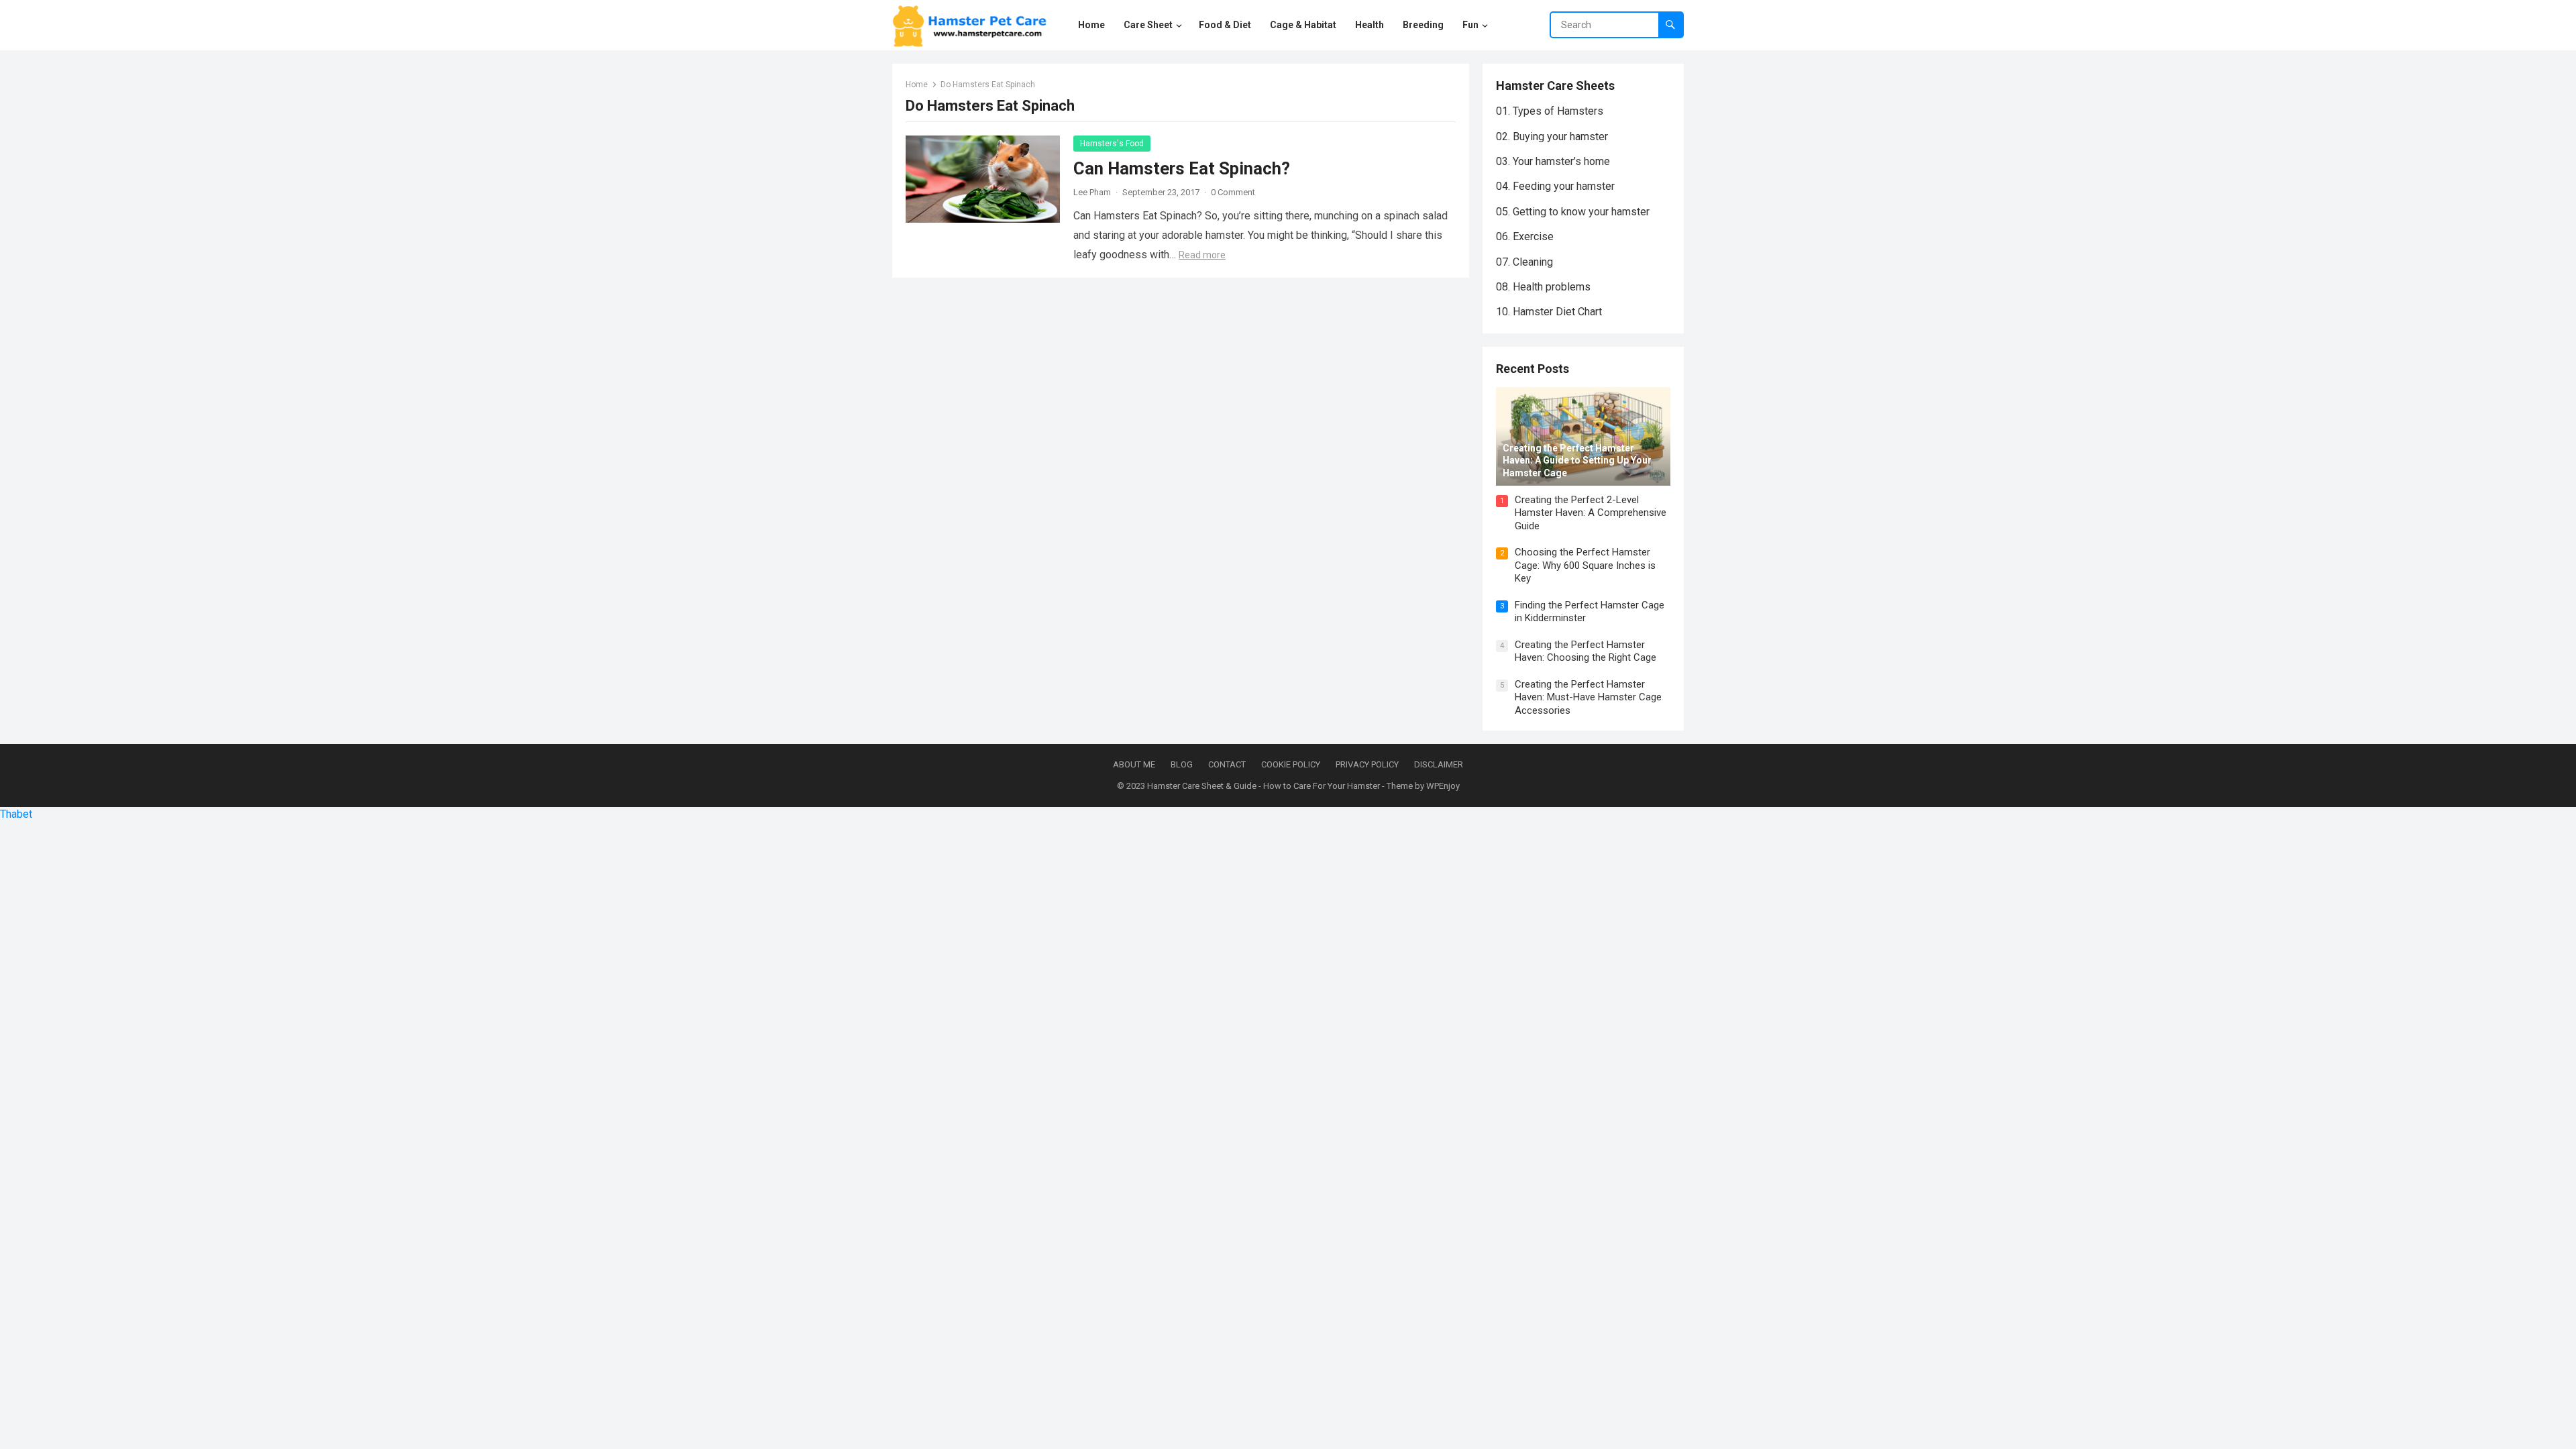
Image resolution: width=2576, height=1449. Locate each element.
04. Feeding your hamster (1555, 186)
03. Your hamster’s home (1553, 161)
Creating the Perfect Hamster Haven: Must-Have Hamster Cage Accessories (1588, 697)
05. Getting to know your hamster (1573, 212)
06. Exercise (1525, 236)
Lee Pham (1092, 192)
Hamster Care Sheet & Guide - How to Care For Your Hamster (1264, 786)
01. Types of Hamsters (1550, 111)
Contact (1227, 764)
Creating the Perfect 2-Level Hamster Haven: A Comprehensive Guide (1591, 513)
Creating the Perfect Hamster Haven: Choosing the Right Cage (1586, 651)
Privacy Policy (1367, 764)
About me (1134, 764)
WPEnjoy (1443, 786)
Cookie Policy (1291, 764)
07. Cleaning (1524, 262)
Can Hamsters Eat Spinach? (1182, 168)
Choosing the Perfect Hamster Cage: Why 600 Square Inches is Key (1585, 565)
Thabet (16, 814)
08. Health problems (1543, 287)
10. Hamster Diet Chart (1549, 312)
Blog (1182, 764)
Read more (1202, 255)
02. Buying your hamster (1552, 137)
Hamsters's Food (1112, 144)
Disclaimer (1439, 764)
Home (917, 85)
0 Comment (1233, 192)
